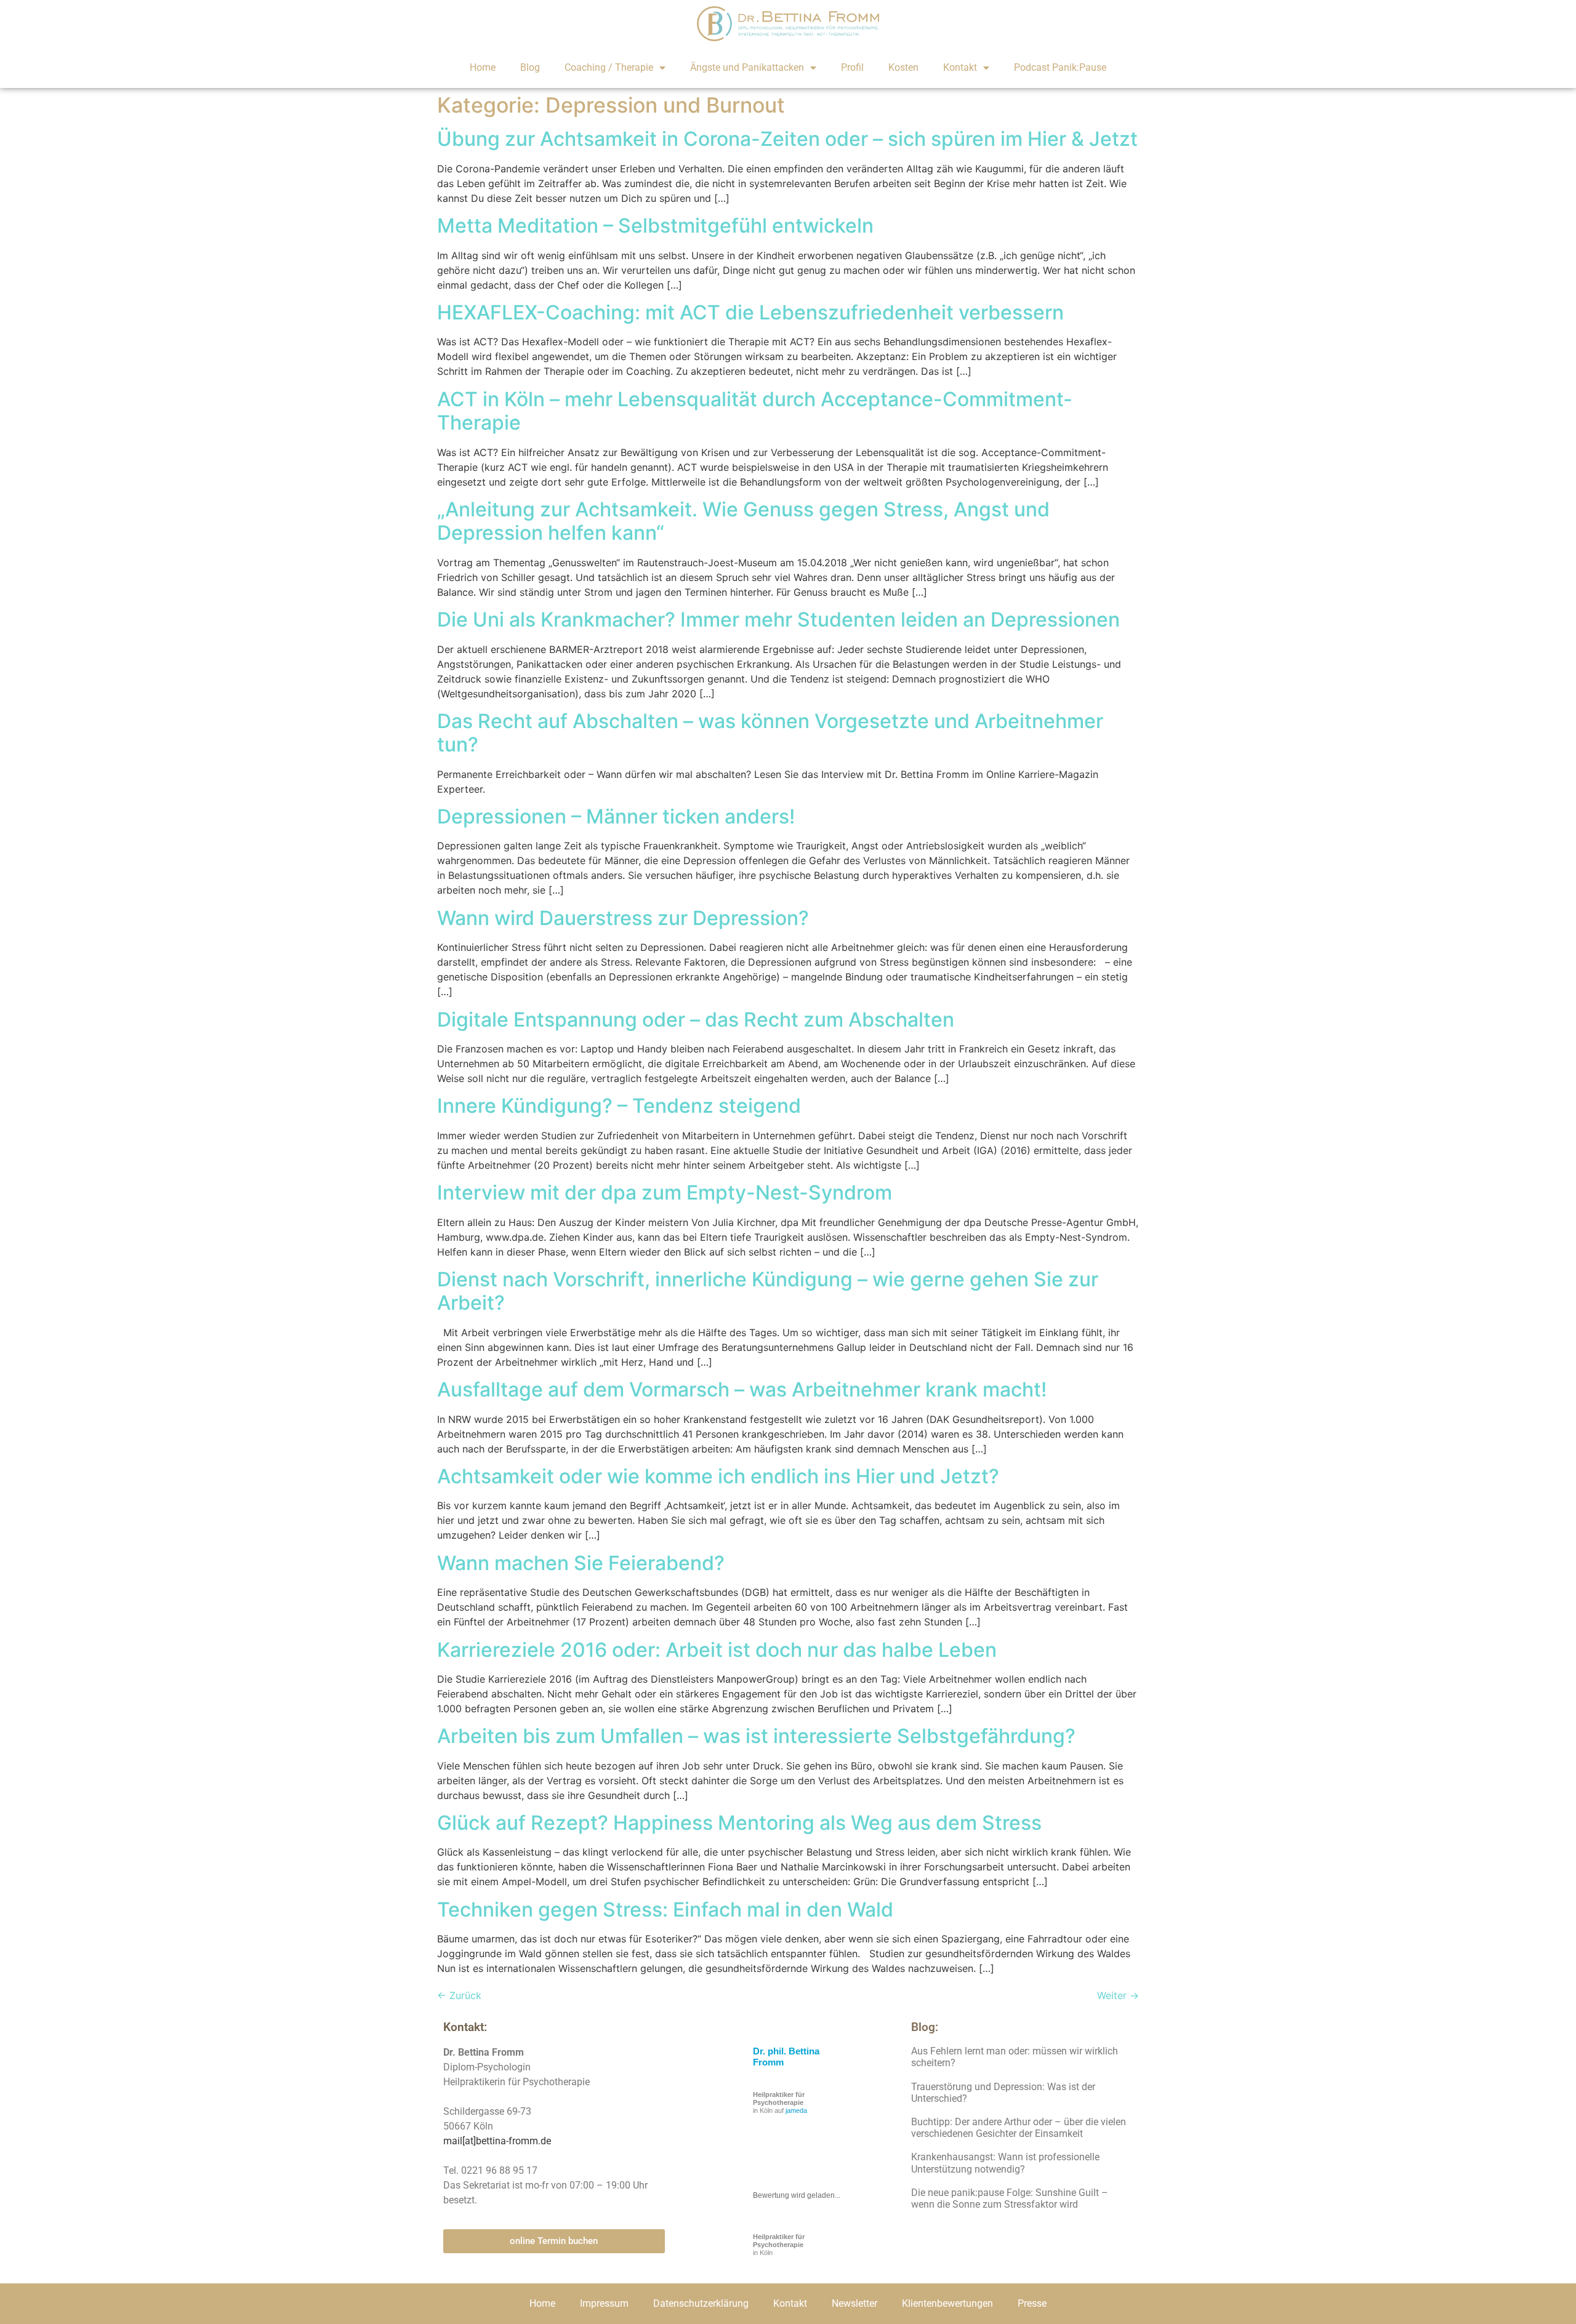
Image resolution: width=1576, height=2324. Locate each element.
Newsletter (854, 2303)
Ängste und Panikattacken (747, 67)
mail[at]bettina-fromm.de (497, 2141)
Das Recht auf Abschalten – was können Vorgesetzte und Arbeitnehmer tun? (770, 733)
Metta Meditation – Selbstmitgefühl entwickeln (655, 226)
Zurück (459, 1995)
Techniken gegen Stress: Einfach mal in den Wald (665, 1909)
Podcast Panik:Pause (1060, 67)
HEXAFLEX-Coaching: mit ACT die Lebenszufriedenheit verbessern (750, 312)
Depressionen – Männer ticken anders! (616, 816)
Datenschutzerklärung (701, 2303)
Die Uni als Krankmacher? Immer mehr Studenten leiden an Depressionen (778, 619)
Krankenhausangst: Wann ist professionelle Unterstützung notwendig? (1005, 2163)
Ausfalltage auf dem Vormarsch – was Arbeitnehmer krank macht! (742, 1389)
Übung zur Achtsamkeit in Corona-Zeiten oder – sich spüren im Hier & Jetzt (787, 139)
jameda (796, 2110)
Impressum (604, 2303)
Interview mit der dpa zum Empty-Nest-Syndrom (665, 1192)
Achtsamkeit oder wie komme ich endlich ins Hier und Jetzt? (718, 1476)
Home (483, 67)
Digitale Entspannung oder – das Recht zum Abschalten (696, 1020)
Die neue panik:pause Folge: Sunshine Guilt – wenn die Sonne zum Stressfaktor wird (1010, 2198)
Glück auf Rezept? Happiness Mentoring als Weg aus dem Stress (739, 1823)
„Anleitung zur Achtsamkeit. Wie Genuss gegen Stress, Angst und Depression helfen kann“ (743, 521)
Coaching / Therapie (609, 67)
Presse (1032, 2303)
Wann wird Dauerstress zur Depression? (623, 918)
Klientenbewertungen (947, 2303)
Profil (852, 67)
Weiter (1118, 1995)
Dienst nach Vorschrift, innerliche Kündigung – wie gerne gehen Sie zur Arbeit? (768, 1291)
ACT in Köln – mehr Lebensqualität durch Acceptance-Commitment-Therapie (755, 411)
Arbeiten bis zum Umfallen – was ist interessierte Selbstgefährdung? (756, 1736)
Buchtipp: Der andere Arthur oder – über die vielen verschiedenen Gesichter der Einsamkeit (1019, 2128)
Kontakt (960, 67)
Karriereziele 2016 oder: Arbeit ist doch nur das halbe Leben (717, 1650)
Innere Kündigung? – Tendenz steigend (619, 1106)
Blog (530, 67)
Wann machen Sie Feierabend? (581, 1563)
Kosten (903, 67)
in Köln (779, 2245)
